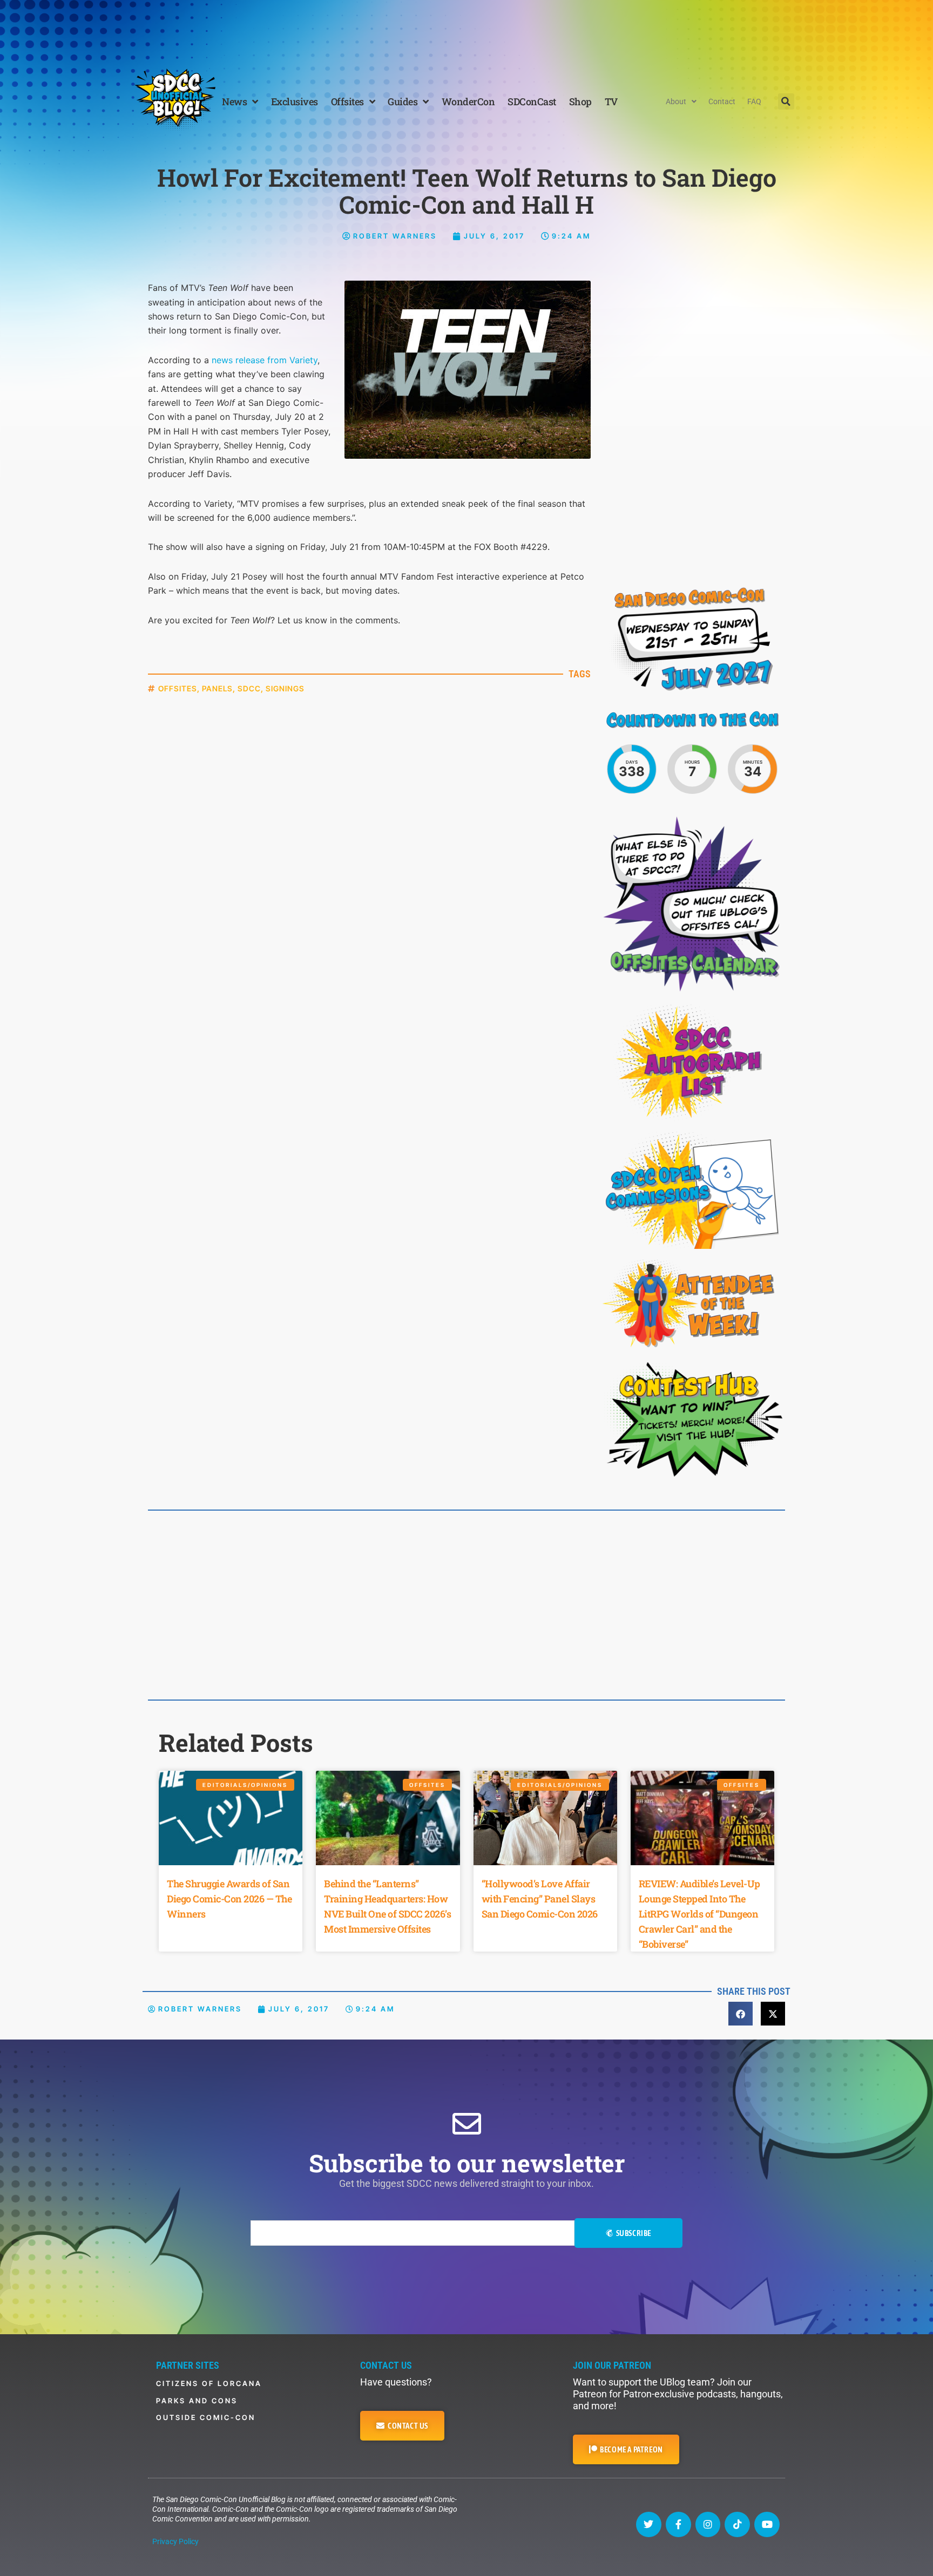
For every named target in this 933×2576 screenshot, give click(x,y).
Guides (403, 101)
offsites (178, 688)
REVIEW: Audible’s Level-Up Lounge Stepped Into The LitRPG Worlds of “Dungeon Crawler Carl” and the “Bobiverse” (699, 1914)
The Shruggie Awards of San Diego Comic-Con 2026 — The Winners (229, 1899)
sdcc (249, 688)
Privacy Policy (175, 2541)
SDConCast (532, 101)
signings (285, 688)
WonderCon (468, 101)
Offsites (347, 101)
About (676, 101)
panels (217, 688)
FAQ (754, 101)
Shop (580, 101)
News (234, 101)
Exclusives (295, 101)
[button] (786, 101)
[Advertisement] (466, 30)
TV (611, 101)
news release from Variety (265, 360)
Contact (722, 101)
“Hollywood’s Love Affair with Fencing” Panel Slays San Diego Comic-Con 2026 (540, 1899)
